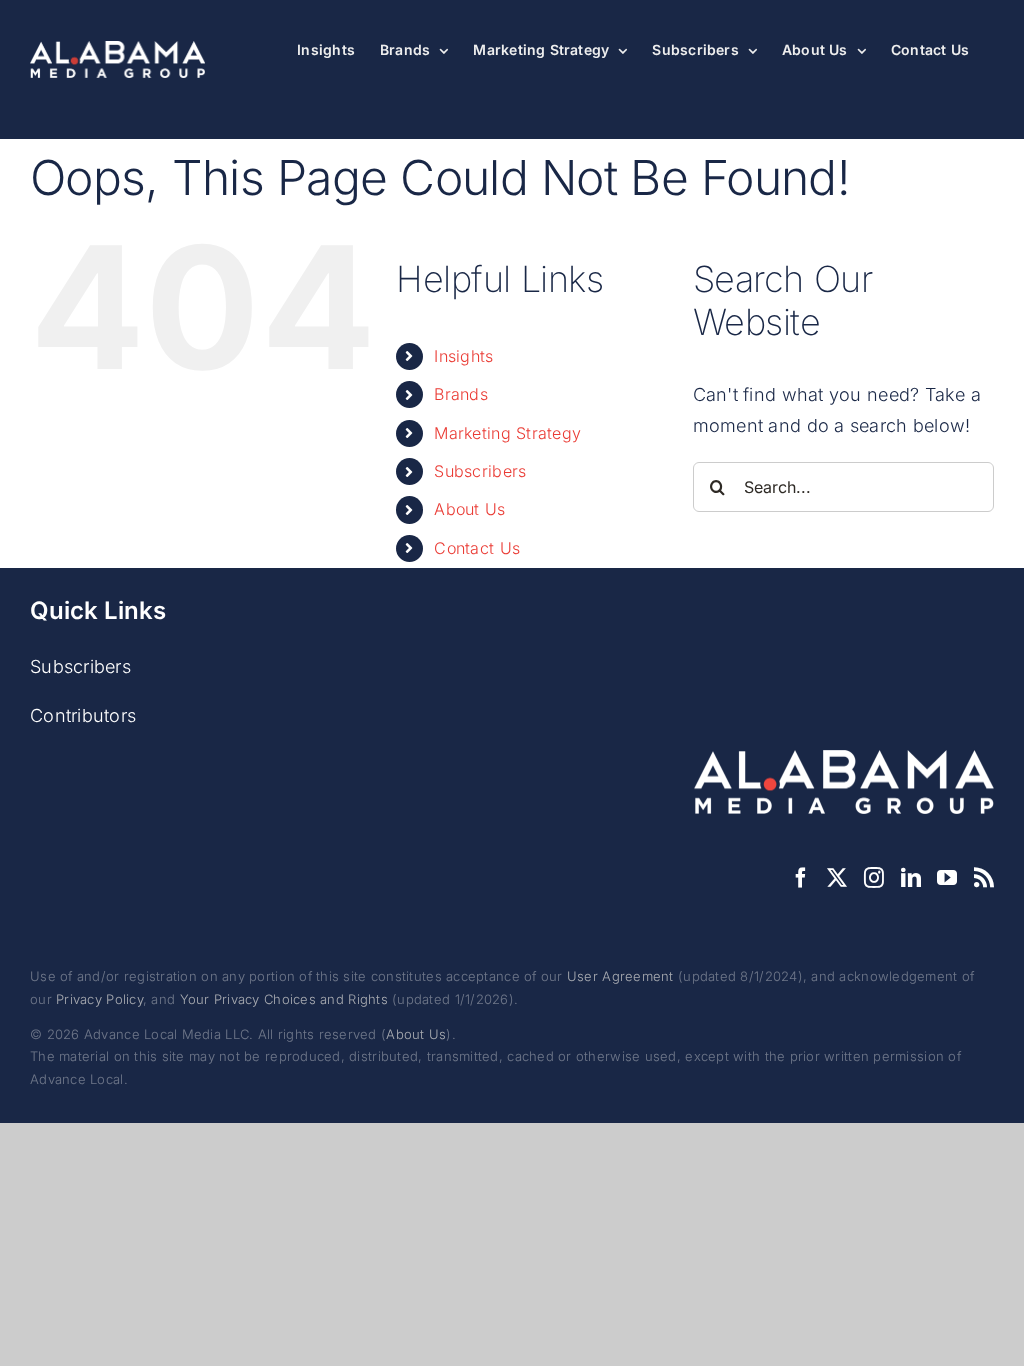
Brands (461, 394)
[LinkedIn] (911, 878)
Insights (463, 356)
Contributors (83, 715)
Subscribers (480, 471)
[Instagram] (874, 878)
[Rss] (984, 878)
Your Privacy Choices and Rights (284, 999)
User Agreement (620, 976)
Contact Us (477, 548)
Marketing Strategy (507, 433)
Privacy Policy (99, 999)
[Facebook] (801, 878)
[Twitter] (837, 878)
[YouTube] (947, 878)
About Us (469, 509)
